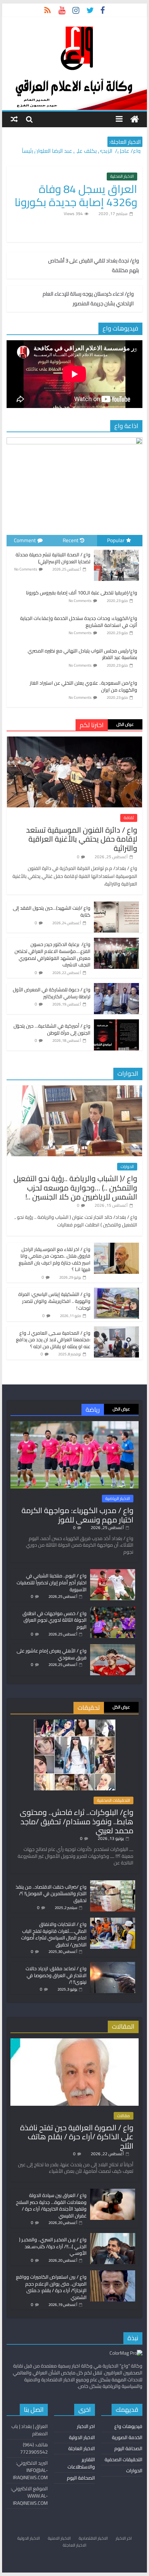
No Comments (26, 569)
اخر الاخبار (86, 2426)
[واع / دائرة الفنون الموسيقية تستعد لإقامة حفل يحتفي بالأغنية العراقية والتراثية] (74, 740)
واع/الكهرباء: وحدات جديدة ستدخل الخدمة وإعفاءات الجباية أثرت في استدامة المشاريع (79, 622)
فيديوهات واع (128, 2426)
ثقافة (129, 818)
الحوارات (127, 1167)
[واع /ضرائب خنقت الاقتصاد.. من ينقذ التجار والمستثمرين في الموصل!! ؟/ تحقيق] (113, 1883)
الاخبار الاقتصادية (93, 2538)
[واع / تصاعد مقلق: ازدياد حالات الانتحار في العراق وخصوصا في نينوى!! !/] (113, 1965)
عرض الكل (125, 724)
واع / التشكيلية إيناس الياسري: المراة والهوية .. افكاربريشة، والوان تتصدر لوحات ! (54, 1301)
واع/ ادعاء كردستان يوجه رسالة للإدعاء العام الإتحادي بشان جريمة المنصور (88, 299)
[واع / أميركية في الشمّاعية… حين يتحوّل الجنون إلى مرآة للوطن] (116, 1023)
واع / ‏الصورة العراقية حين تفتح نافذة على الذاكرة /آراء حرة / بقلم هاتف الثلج (77, 2137)
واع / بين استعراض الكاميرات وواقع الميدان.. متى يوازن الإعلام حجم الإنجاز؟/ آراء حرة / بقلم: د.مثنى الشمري (51, 2287)
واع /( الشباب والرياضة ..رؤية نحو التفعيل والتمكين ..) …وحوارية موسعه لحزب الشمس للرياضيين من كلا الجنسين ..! (75, 1188)
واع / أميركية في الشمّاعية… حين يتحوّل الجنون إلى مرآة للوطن (52, 1029)
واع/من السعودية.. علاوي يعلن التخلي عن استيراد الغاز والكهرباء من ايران (84, 686)
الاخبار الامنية (59, 2538)
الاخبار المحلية (122, 176)
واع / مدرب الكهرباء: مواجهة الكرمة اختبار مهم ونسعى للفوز (77, 1515)
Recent (71, 540)
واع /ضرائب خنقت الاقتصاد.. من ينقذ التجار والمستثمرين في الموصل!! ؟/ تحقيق (51, 1894)
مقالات (124, 2116)
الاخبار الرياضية (118, 1499)
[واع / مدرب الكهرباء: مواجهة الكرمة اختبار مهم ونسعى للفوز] (74, 1424)
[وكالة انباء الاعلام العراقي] (135, 119)
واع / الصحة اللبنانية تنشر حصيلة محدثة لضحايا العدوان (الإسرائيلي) (53, 558)
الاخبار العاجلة (82, 2448)
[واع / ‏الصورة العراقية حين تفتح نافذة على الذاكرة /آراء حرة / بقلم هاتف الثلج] (74, 2041)
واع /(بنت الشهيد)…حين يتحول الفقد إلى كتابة (52, 911)
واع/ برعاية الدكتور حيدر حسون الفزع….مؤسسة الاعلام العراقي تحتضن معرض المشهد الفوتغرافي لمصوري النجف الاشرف (52, 955)
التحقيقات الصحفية (113, 1800)
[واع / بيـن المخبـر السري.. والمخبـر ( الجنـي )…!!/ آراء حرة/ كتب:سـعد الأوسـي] (113, 2236)
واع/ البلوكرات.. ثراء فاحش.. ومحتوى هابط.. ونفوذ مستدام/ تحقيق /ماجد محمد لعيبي (77, 1821)
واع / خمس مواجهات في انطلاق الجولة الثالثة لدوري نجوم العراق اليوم (55, 1620)
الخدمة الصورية (127, 2437)
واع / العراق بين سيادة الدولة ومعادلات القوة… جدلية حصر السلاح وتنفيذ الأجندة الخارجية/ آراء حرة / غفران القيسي (51, 2206)
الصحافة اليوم (128, 2448)
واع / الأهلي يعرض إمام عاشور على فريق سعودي (52, 1654)
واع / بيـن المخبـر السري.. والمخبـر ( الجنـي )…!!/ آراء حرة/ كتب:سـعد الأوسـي (53, 2246)
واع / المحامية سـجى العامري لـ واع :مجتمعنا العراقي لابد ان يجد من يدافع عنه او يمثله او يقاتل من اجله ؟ (53, 1340)
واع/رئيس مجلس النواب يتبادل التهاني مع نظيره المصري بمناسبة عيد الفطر (82, 654)
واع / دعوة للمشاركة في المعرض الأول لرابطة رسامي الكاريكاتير (52, 993)
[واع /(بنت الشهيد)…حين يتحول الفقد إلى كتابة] (116, 905)
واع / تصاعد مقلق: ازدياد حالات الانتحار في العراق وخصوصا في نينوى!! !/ (56, 1975)
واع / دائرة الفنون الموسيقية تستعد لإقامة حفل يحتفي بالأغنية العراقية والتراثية (82, 839)
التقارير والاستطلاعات (81, 2463)
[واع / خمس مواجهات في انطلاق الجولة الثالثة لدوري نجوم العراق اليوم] (113, 1610)
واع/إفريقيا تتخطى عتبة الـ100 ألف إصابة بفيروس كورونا (82, 593)
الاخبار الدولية (82, 2437)
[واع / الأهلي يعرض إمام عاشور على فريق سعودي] (113, 1647)
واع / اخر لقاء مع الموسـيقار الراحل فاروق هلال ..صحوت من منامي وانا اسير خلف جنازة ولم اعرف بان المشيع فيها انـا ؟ (55, 1259)
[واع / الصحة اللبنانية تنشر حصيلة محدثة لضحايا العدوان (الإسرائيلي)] (116, 550)
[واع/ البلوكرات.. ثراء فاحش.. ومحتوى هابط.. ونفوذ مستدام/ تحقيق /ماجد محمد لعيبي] (75, 1723)
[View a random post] (14, 119)
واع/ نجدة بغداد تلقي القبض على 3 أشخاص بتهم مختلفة (94, 266)
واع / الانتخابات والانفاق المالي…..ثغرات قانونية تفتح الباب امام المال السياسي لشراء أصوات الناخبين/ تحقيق (54, 1934)
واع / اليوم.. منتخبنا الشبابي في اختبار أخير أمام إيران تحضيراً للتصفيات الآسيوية (52, 1582)
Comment (25, 540)
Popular (116, 540)
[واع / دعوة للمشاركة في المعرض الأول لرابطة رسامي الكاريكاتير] (116, 987)
